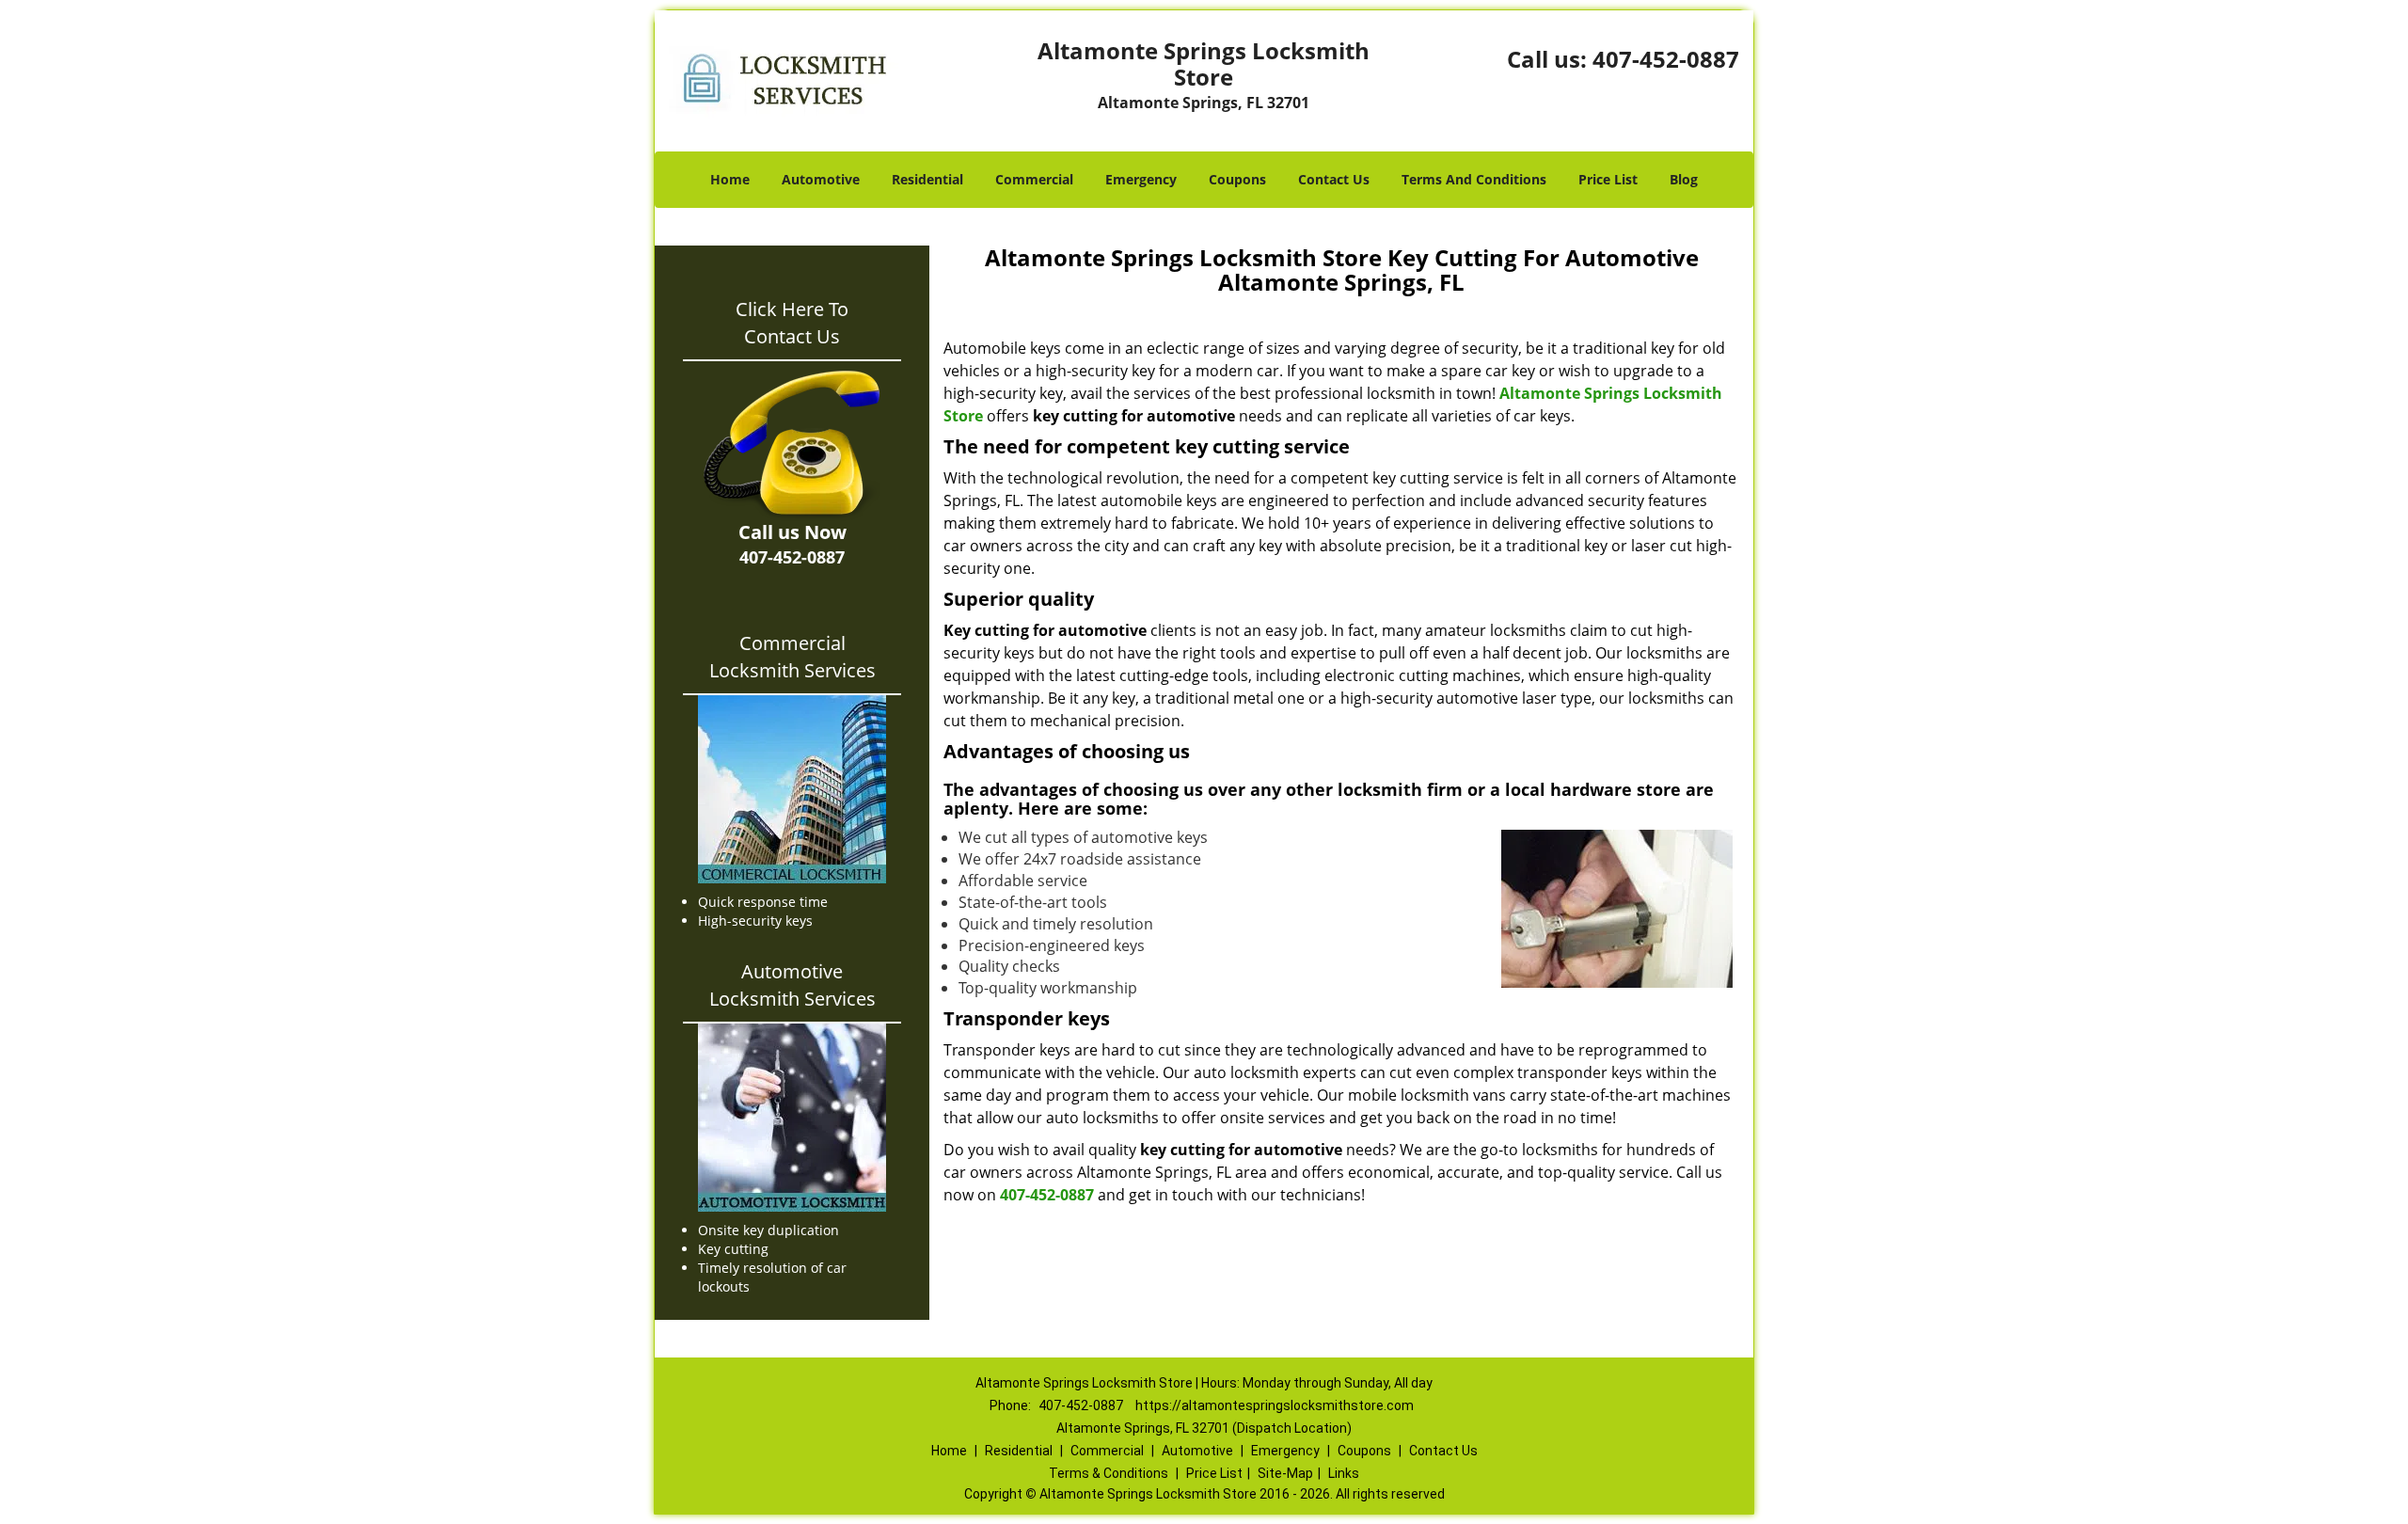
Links (1344, 1473)
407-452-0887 (1666, 59)
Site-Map (1285, 1473)
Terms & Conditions (1109, 1473)
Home (730, 179)
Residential (927, 179)
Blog (1684, 179)
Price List (1608, 179)
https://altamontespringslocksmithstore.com (1275, 1405)
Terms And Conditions (1474, 179)
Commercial (1034, 179)
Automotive (821, 179)
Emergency (1141, 179)
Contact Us (1334, 179)
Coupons (1237, 179)
